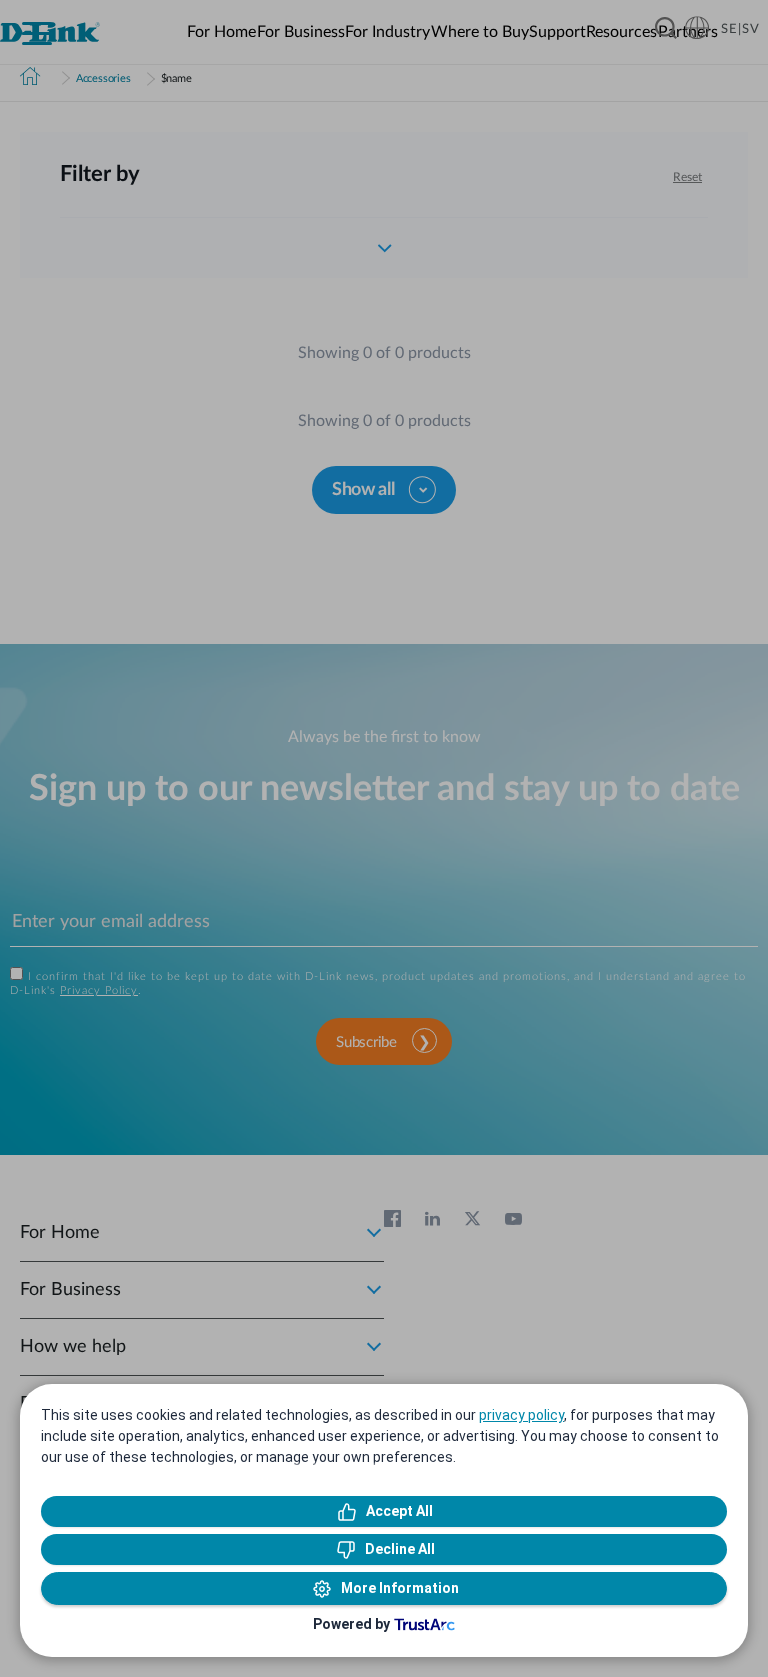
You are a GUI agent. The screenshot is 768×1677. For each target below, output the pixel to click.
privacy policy (521, 1415)
